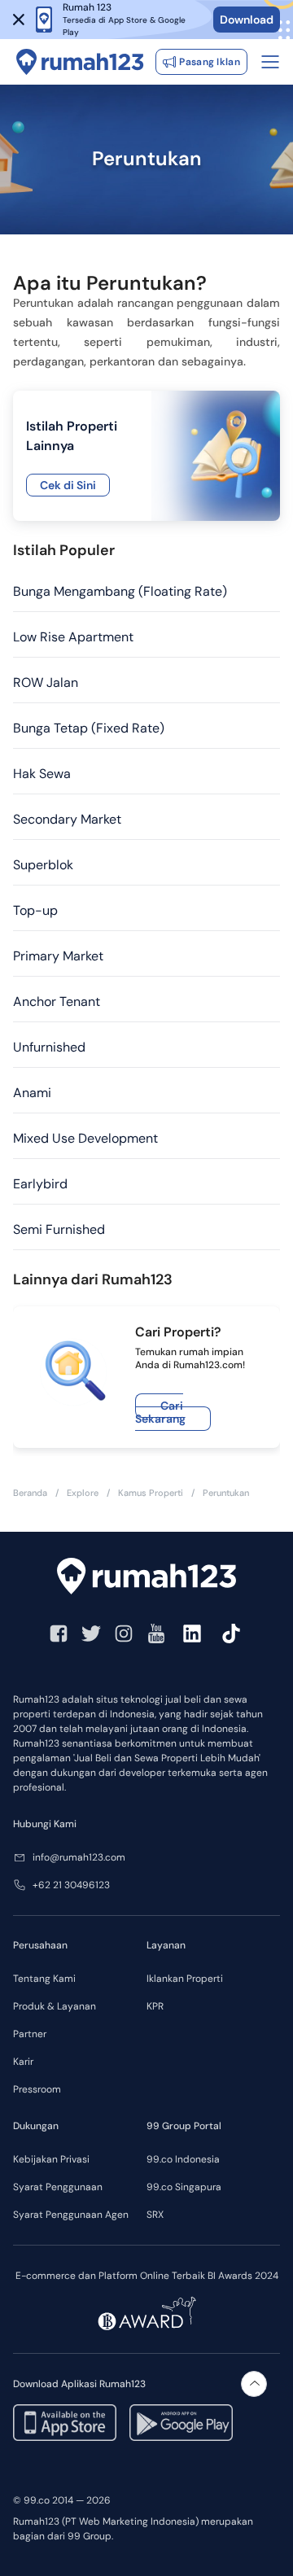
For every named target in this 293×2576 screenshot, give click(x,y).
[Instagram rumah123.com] (124, 1634)
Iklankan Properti (185, 1979)
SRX (155, 2215)
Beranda (30, 1493)
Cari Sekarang (160, 1412)
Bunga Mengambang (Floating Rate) (120, 591)
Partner (30, 2034)
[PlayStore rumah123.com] (181, 2423)
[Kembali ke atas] (254, 2384)
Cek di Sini (68, 485)
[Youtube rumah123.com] (156, 1634)
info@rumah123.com (79, 1857)
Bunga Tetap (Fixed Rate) (89, 728)
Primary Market (58, 956)
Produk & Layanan (55, 2006)
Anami (32, 1093)
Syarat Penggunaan (58, 2187)
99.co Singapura (184, 2187)
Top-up (35, 910)
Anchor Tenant (57, 1002)
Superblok (43, 865)
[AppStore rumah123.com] (65, 2423)
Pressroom (37, 2089)
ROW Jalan (46, 682)
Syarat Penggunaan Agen (71, 2215)
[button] (19, 20)
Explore (83, 1493)
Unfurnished (49, 1047)
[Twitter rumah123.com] (91, 1634)
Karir (23, 2062)
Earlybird (40, 1184)
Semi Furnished (59, 1229)
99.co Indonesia (183, 2159)
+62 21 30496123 (71, 1885)
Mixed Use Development (85, 1138)
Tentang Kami (44, 1979)
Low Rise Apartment (73, 637)
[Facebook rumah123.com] (59, 1634)
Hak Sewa (42, 774)
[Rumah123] (80, 62)
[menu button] (270, 62)
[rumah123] (146, 1576)
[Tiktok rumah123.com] (231, 1634)
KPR (155, 2006)
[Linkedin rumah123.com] (192, 1634)
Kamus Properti (151, 1493)
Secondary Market (67, 819)
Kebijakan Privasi (51, 2159)
